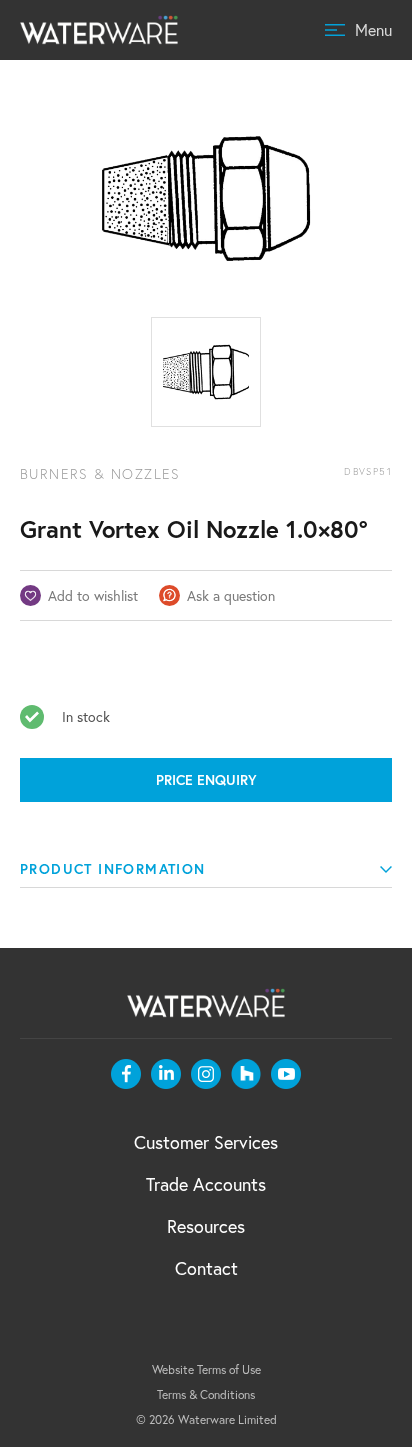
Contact (206, 1268)
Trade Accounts (206, 1184)
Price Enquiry (206, 780)
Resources (206, 1226)
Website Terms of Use (206, 1369)
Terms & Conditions (206, 1394)
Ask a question (231, 595)
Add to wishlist (93, 595)
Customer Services (206, 1142)
